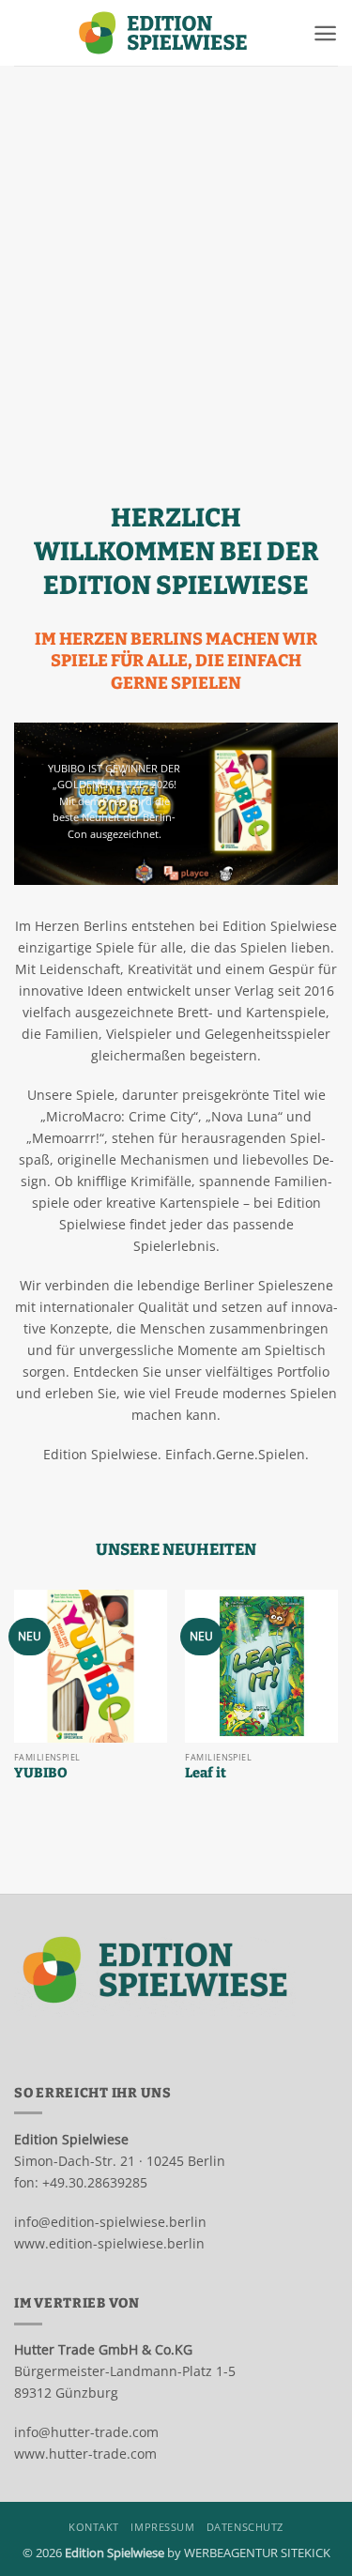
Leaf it (206, 1773)
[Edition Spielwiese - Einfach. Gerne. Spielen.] (163, 33)
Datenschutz (245, 2527)
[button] (325, 33)
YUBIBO (41, 1773)
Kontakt (94, 2527)
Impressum (162, 2527)
